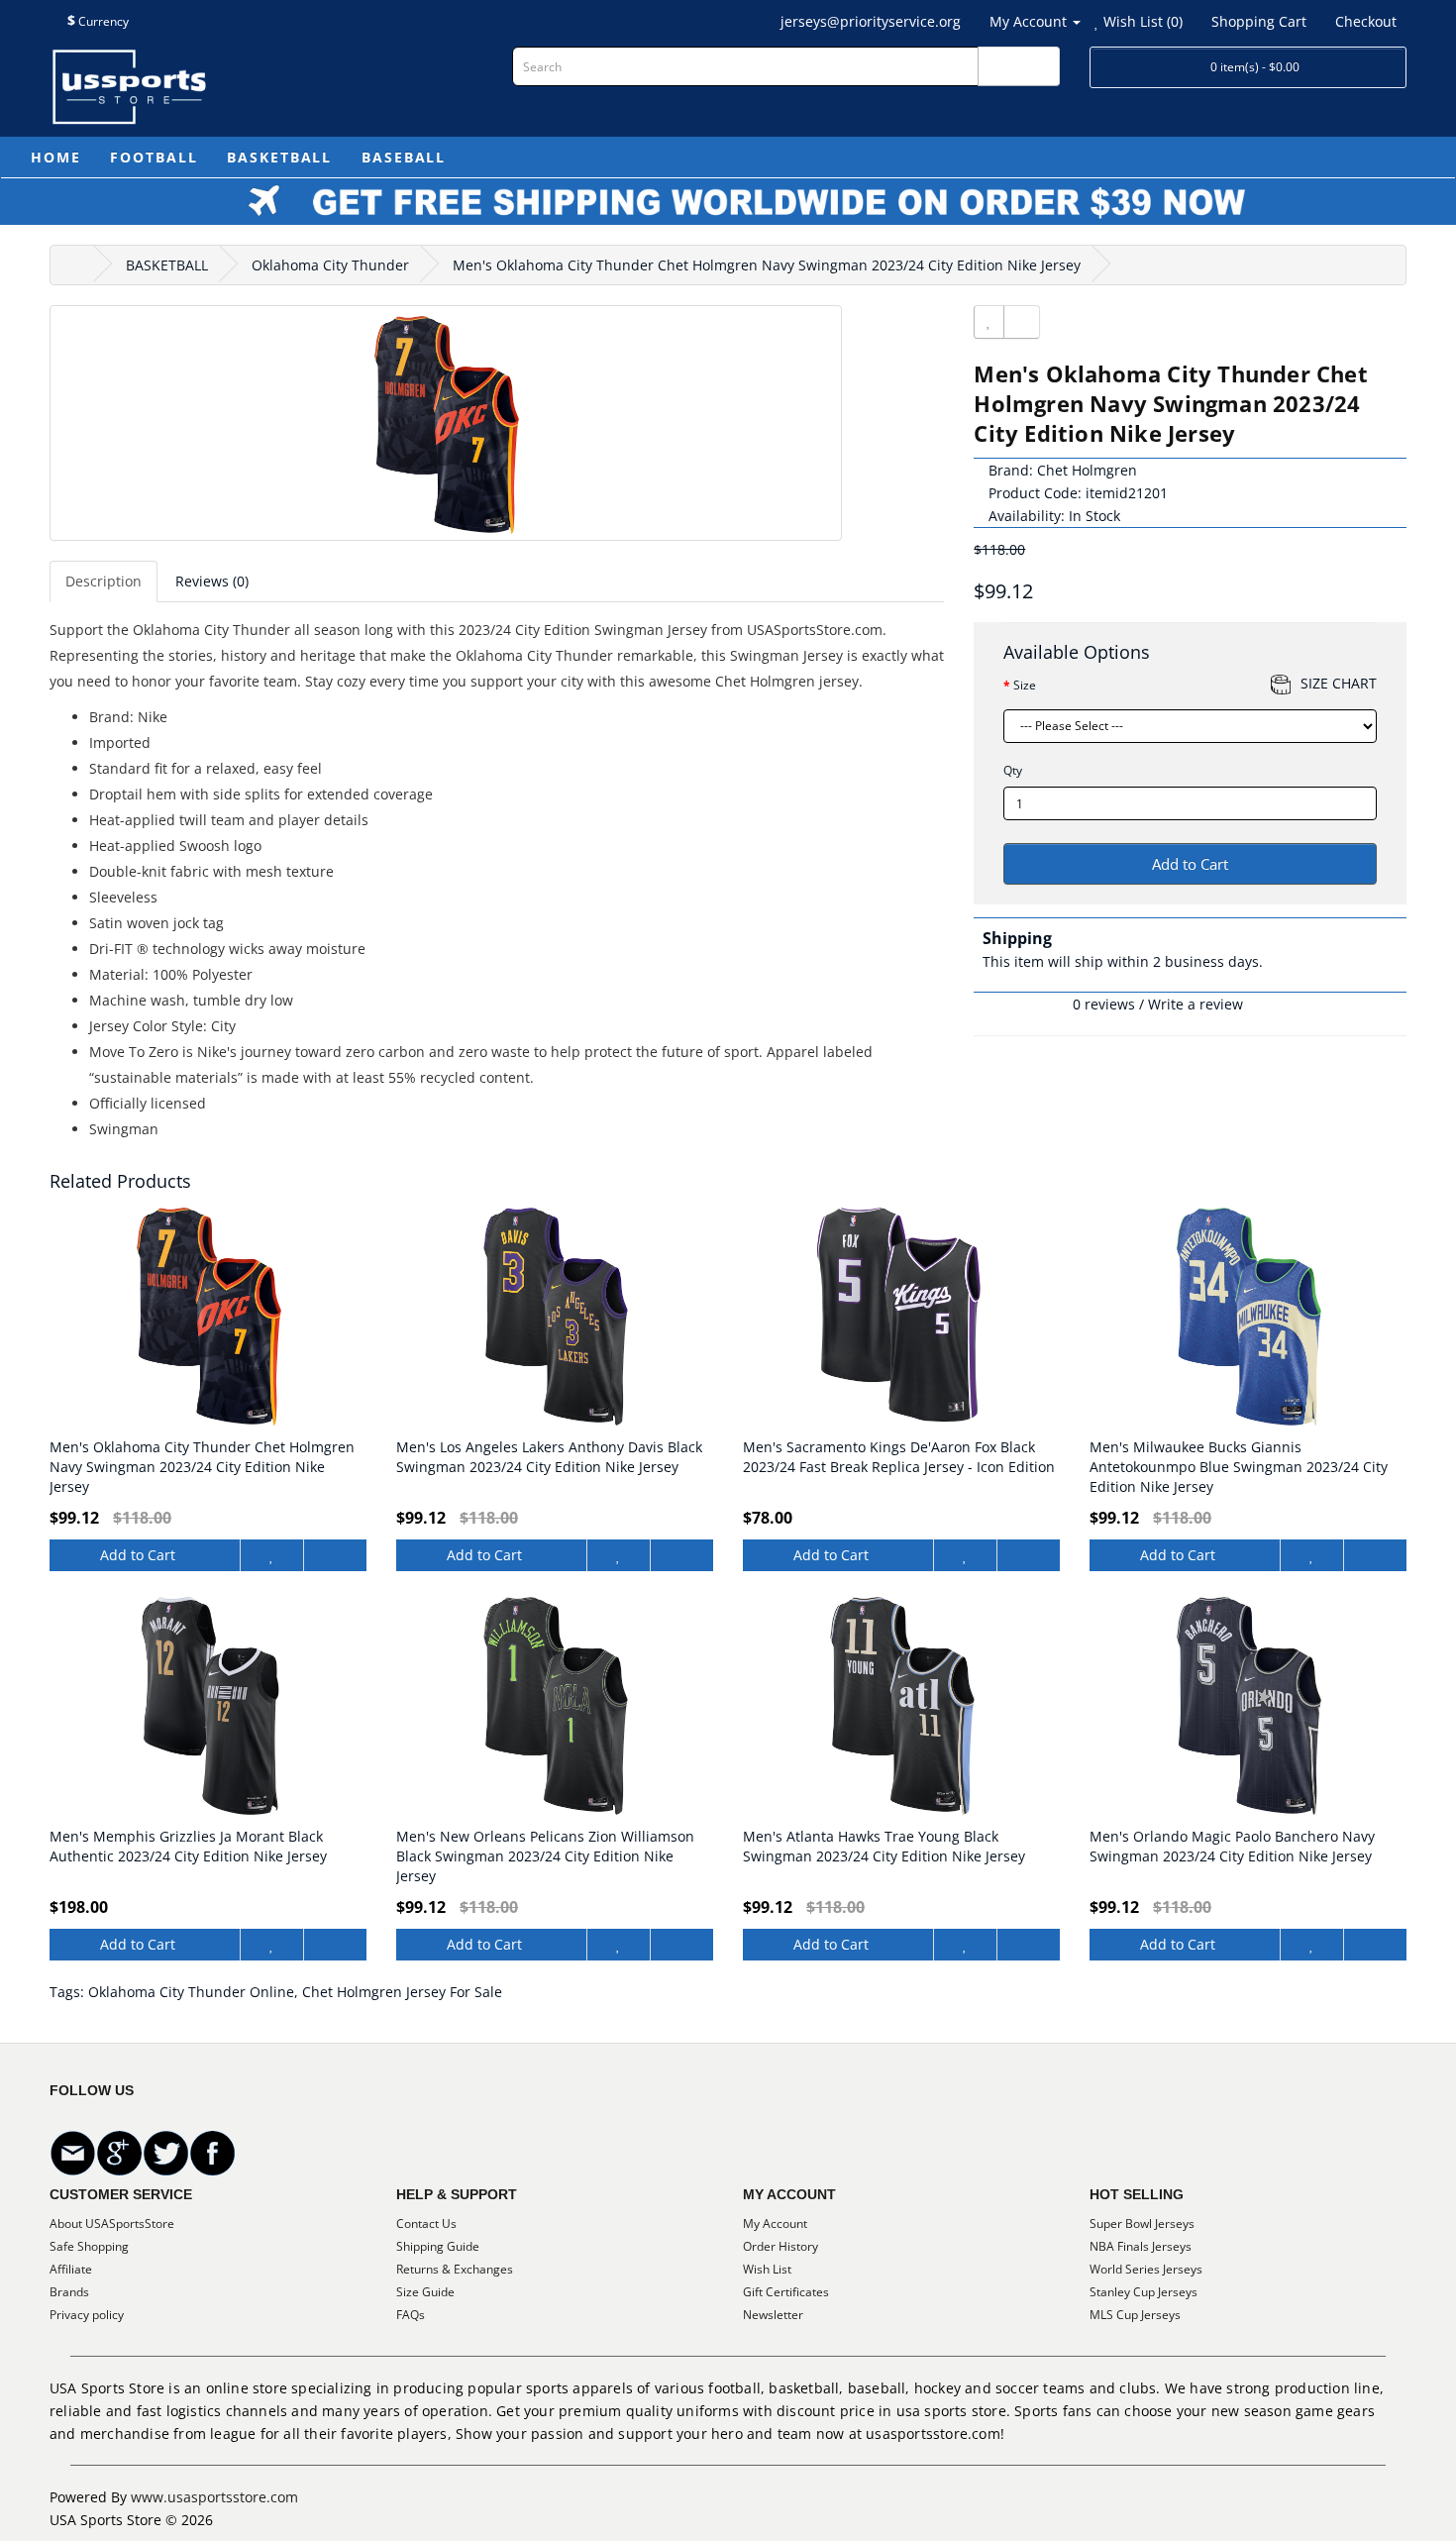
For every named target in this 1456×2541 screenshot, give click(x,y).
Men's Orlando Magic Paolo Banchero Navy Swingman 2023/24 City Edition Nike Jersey (1232, 1846)
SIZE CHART (1339, 683)
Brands (69, 2292)
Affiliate (71, 2269)
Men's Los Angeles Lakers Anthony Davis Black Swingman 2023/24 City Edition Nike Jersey (549, 1457)
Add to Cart (1190, 864)
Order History (780, 2246)
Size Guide (425, 2292)
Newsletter (773, 2315)
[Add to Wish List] (989, 322)
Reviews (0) (212, 581)
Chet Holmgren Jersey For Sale (402, 1992)
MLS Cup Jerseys (1135, 2315)
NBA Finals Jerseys (1141, 2246)
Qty (1013, 770)
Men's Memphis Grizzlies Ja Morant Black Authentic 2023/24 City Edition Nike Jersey (188, 1846)
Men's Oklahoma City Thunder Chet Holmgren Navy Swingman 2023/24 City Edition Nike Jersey (767, 265)
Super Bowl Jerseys (1142, 2223)
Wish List (767, 2269)
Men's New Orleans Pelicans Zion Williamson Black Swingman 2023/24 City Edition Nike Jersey (545, 1856)
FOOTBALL (154, 157)
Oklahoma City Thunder (330, 265)
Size (1025, 685)
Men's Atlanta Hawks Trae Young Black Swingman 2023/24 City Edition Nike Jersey (884, 1846)
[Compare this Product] (1022, 322)
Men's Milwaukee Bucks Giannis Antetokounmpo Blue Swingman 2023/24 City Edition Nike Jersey (1239, 1467)
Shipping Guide (438, 2246)
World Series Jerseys (1146, 2269)
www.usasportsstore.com (214, 2497)
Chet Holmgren (1087, 470)
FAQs (411, 2315)
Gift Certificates (786, 2292)
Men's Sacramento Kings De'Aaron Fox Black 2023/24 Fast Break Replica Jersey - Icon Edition (899, 1457)
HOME (55, 157)
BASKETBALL (279, 157)
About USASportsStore (112, 2223)
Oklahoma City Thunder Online (191, 1992)
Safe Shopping (89, 2246)
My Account (775, 2223)
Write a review (1196, 1004)
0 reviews (1104, 1004)
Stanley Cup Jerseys (1144, 2292)
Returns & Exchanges (455, 2269)
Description (104, 581)
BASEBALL (404, 157)
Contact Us (426, 2223)
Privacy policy (87, 2315)
